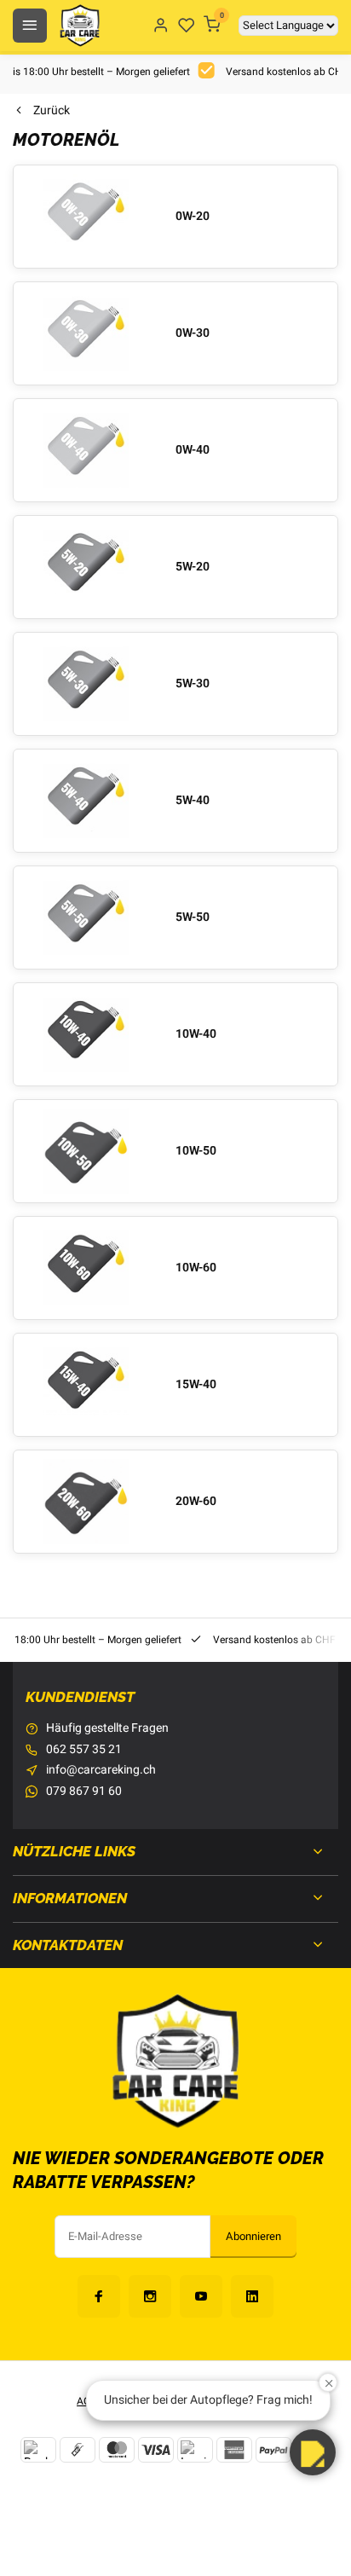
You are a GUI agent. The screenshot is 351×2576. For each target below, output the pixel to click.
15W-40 (196, 1385)
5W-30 (193, 684)
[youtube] (201, 2296)
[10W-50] (86, 1151)
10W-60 (196, 1268)
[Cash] (78, 2450)
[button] (313, 2452)
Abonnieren (253, 2237)
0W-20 (193, 217)
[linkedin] (252, 2296)
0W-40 (193, 450)
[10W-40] (86, 1034)
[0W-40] (86, 450)
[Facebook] (99, 2296)
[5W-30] (86, 684)
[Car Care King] (80, 26)
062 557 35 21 (84, 1750)
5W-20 (193, 567)
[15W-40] (86, 1385)
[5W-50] (86, 918)
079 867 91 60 (84, 1792)
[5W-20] (86, 567)
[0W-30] (86, 333)
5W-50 (193, 918)
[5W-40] (86, 801)
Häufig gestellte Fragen (107, 1728)
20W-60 (196, 1502)
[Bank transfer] (38, 2450)
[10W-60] (86, 1268)
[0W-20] (86, 217)
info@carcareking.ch (101, 1770)
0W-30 (193, 333)
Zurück (52, 111)
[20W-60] (86, 1502)
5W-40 (193, 801)
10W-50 (196, 1151)
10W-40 (196, 1034)
